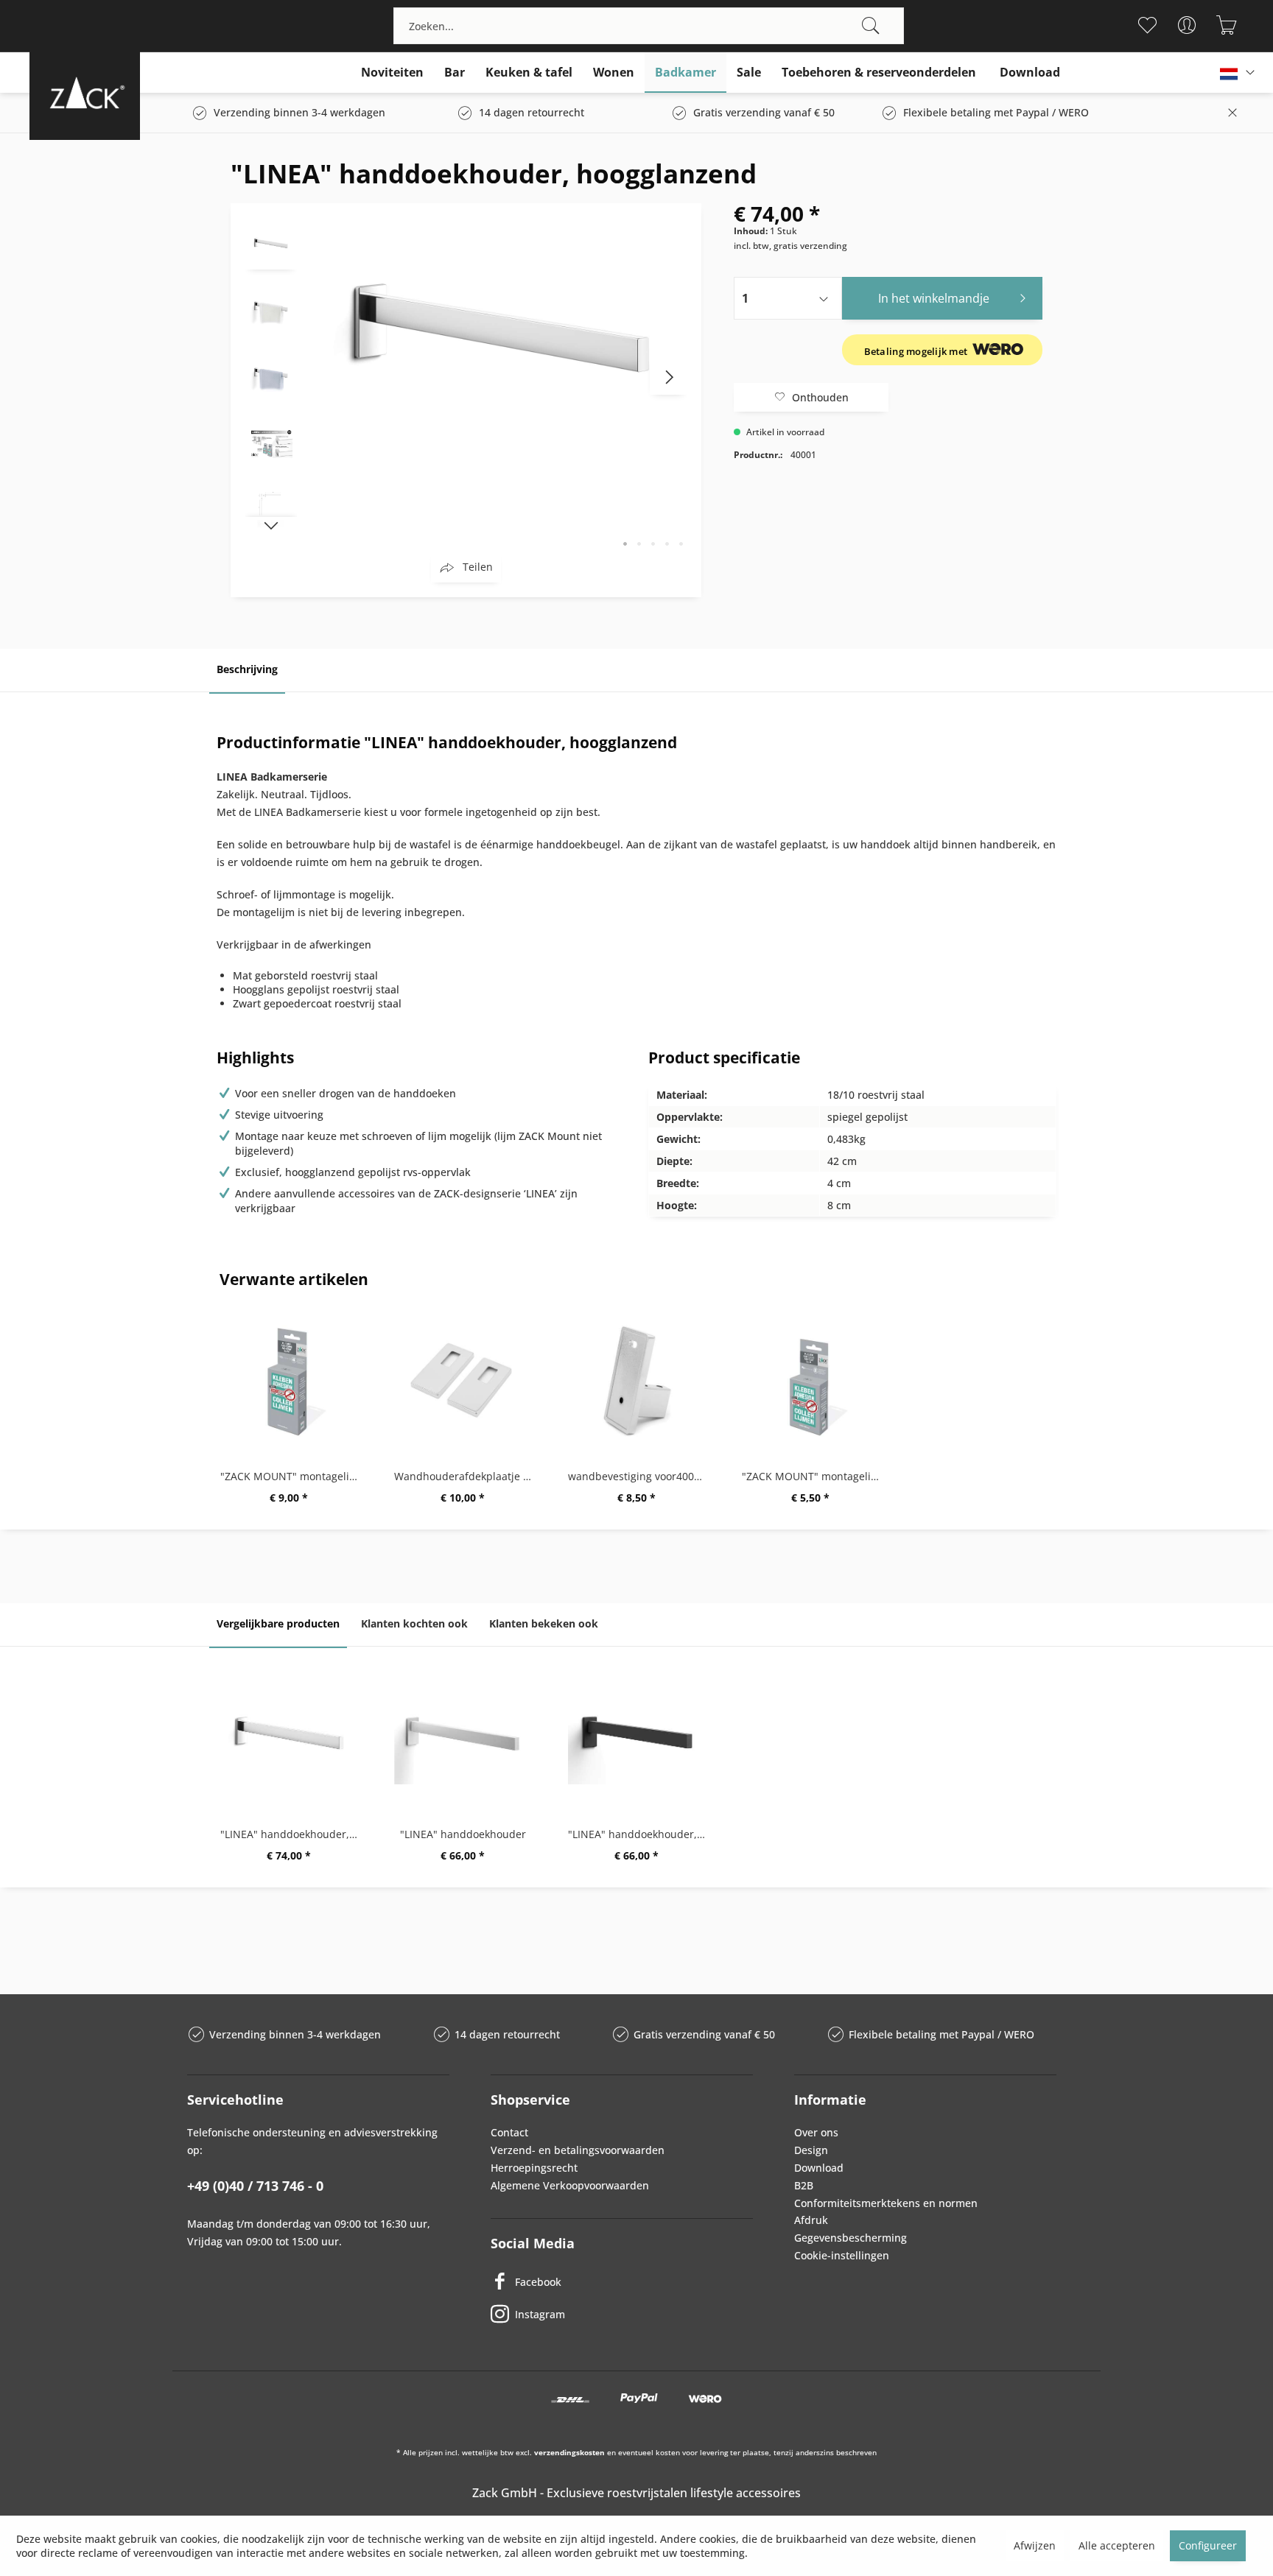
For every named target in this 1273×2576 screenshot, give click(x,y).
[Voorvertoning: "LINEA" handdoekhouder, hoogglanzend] (271, 244)
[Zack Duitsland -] (85, 92)
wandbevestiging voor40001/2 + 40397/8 (640, 1476)
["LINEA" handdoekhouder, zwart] (636, 1739)
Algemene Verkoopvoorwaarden (570, 2185)
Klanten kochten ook (414, 1623)
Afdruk (811, 2220)
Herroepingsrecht (534, 2168)
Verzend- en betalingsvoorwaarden (578, 2150)
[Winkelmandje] (1227, 25)
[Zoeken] (871, 26)
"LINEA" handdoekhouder (463, 1834)
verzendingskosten (569, 2452)
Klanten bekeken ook (544, 1623)
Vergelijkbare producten (278, 1623)
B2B (804, 2185)
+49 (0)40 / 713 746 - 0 (255, 2186)
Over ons (816, 2132)
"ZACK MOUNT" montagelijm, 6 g (814, 1476)
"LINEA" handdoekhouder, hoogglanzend (292, 1834)
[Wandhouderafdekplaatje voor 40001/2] (463, 1381)
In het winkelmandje (934, 298)
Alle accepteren (1117, 2545)
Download (819, 2168)
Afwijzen (1035, 2545)
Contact (509, 2132)
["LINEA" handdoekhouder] (463, 1739)
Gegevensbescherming (851, 2238)
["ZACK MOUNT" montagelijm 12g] (289, 1381)
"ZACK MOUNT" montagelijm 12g (292, 1476)
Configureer (1208, 2545)
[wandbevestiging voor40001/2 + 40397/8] (636, 1381)
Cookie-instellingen (842, 2255)
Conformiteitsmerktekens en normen (886, 2203)
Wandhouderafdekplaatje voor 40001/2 (466, 1476)
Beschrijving (247, 669)
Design (811, 2150)
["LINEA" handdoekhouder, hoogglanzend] (289, 1739)
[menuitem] (648, 26)
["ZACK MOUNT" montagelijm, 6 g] (810, 1381)
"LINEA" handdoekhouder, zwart (640, 1834)
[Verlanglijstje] (1147, 25)
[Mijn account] (1187, 25)
